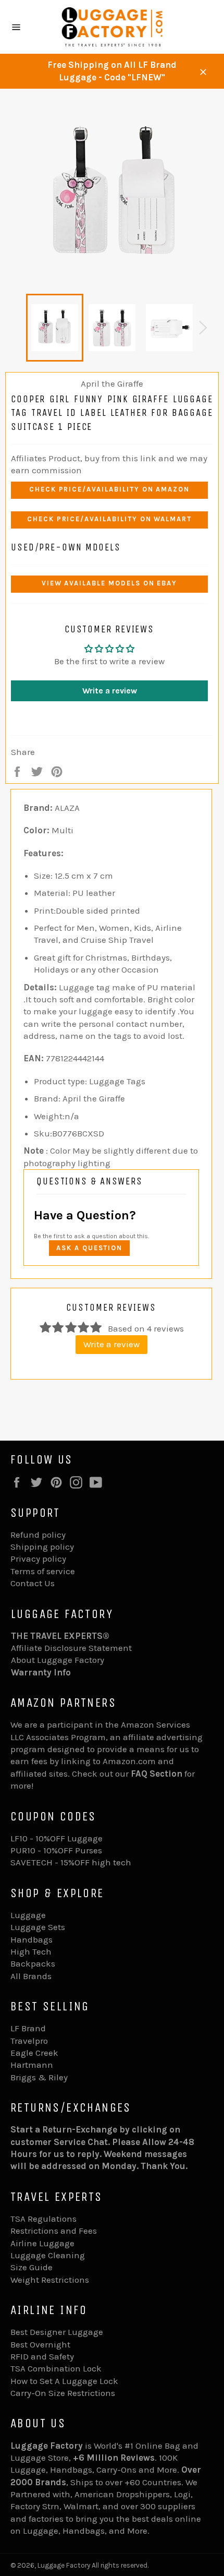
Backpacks (33, 1963)
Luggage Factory (64, 2565)
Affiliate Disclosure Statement (71, 1648)
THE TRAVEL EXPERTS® (60, 1636)
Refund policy (38, 1535)
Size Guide (32, 2267)
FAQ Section (157, 1774)
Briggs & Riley (39, 2077)
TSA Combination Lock (56, 2368)
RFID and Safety (42, 2356)
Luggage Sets (38, 1927)
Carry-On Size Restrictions (63, 2393)
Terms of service (43, 1571)
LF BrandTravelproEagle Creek (34, 2040)
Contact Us (33, 1583)
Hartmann (32, 2065)
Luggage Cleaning (48, 2255)
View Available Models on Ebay (110, 583)
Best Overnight (40, 2344)
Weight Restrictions (50, 2280)
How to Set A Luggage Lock (64, 2381)
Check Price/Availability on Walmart (109, 519)
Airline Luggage (42, 2243)
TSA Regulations (43, 2219)
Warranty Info (41, 1672)
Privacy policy (38, 1559)
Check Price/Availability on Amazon (109, 489)
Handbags (32, 1939)
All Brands (31, 1976)
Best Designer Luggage (57, 2332)
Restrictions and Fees (54, 2231)
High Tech (31, 1951)
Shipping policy (42, 1547)
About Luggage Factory (58, 1660)
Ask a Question (89, 1248)
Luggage (28, 1915)
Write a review (110, 691)
